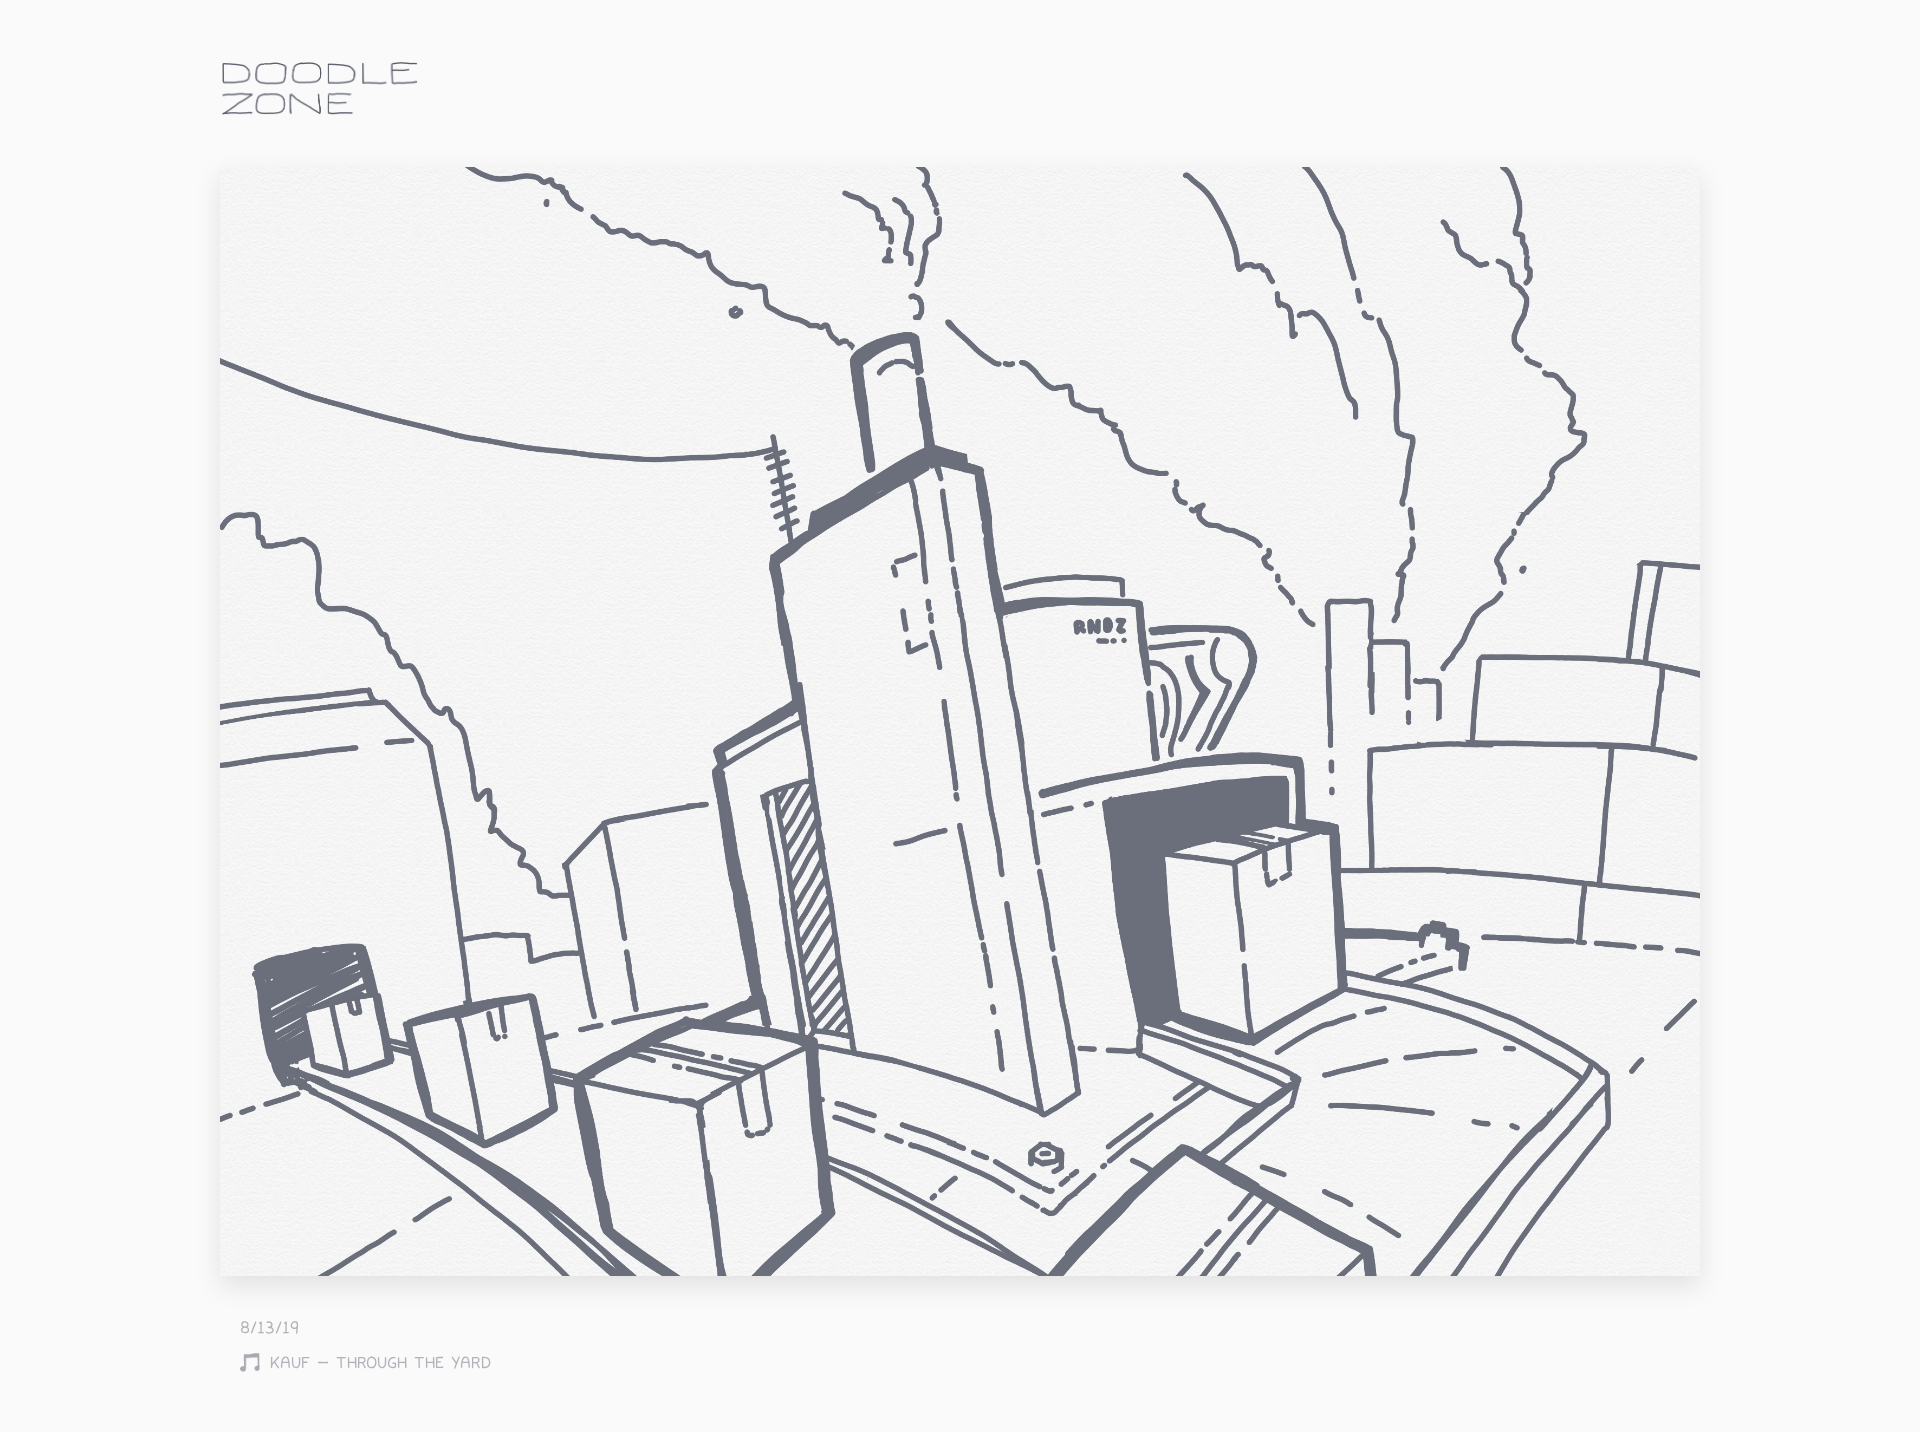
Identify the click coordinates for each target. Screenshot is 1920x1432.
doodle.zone (320, 88)
